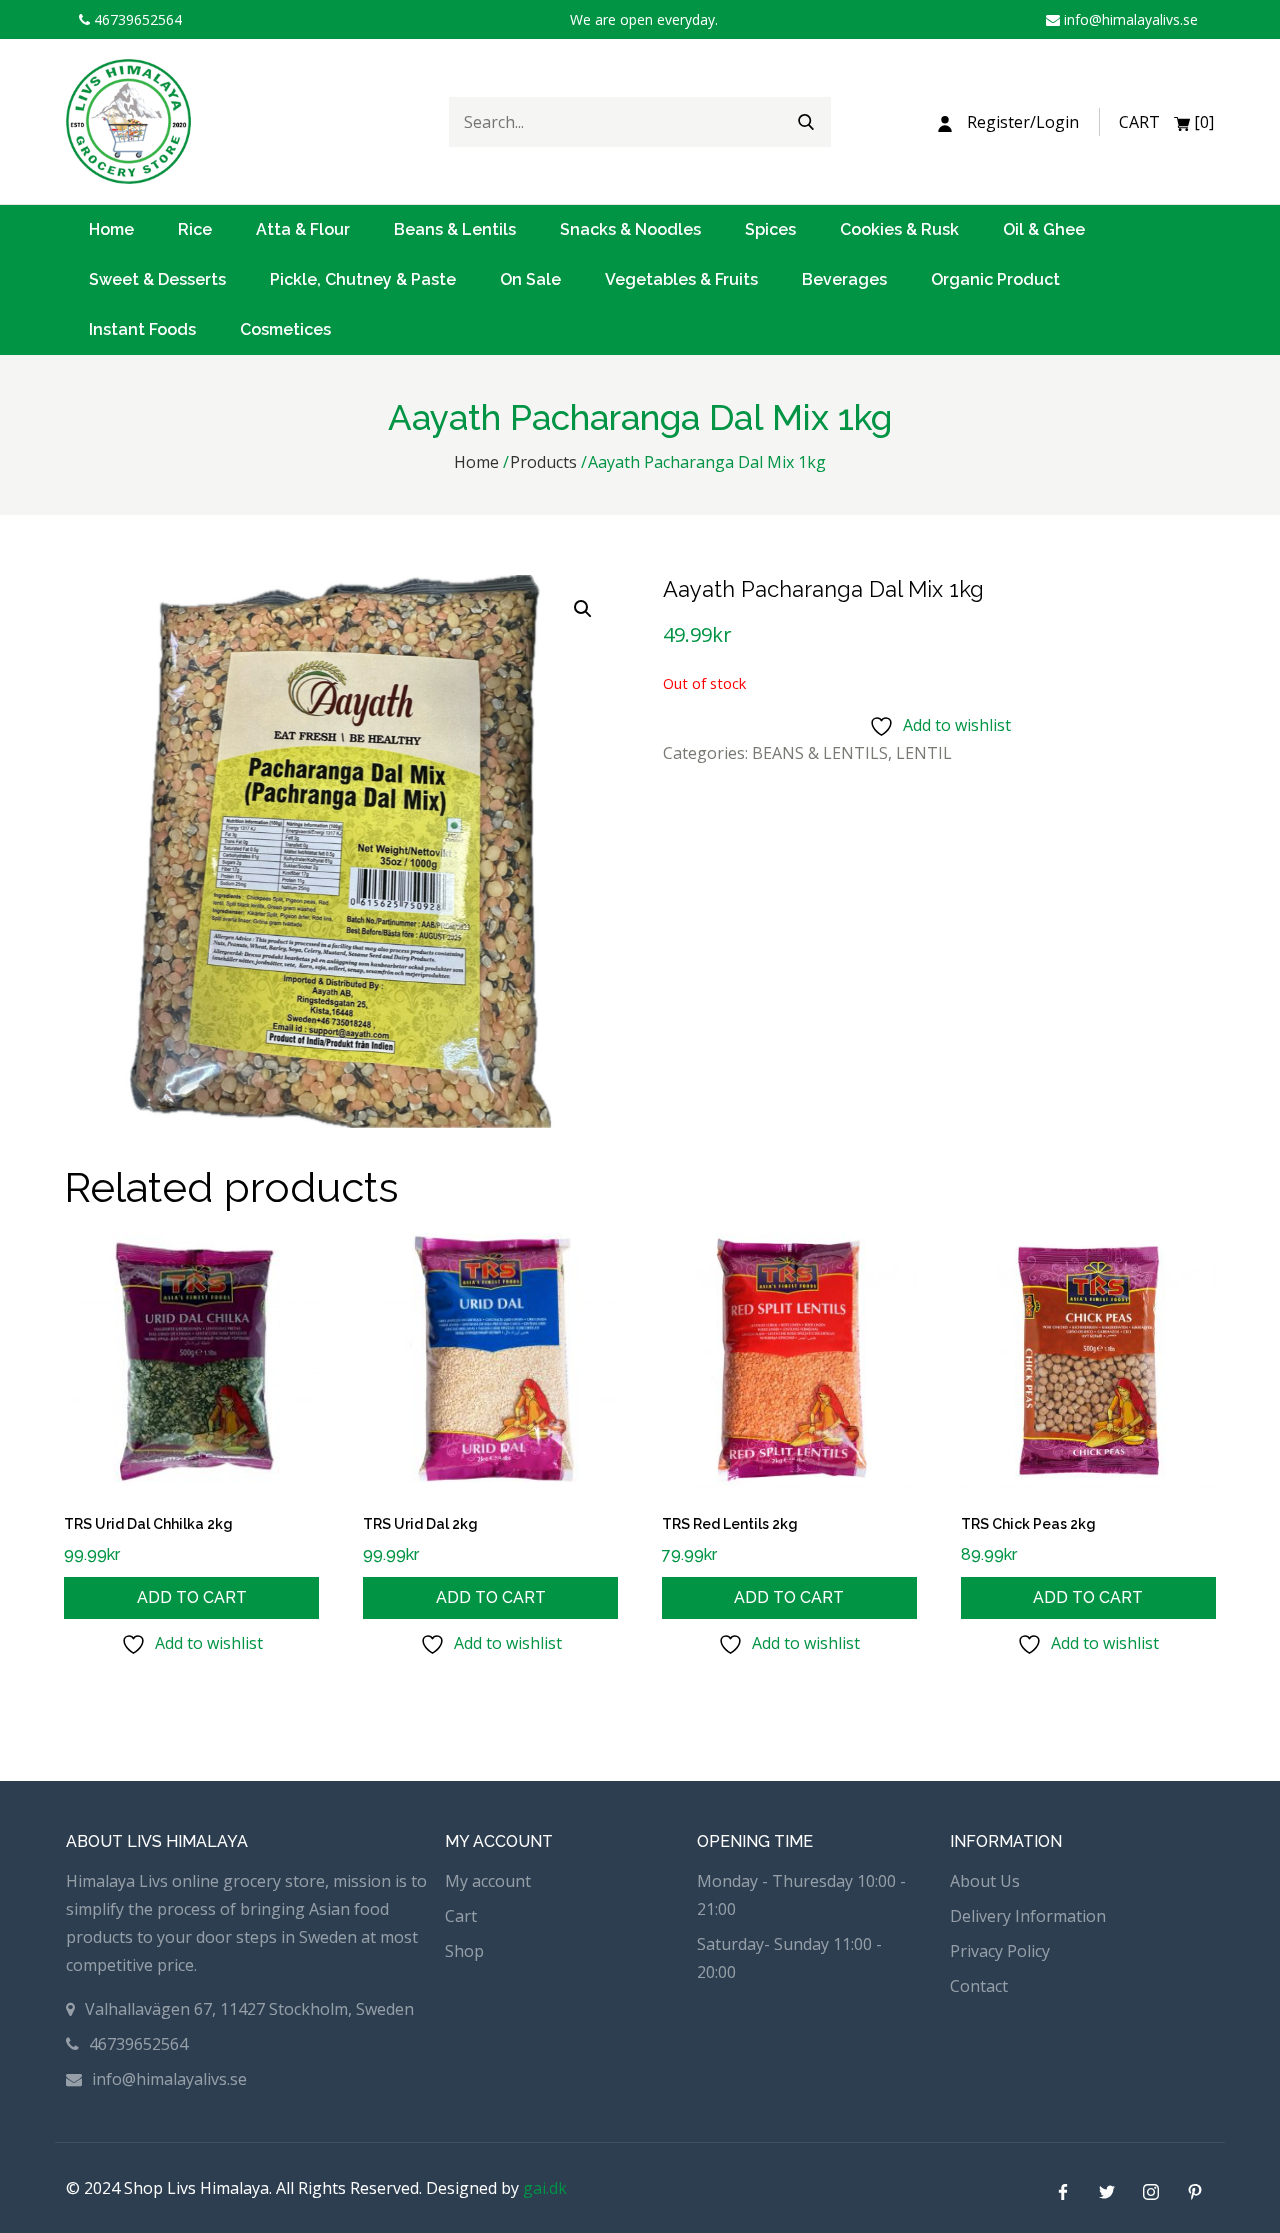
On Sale (530, 279)
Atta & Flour (303, 229)
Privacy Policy (1000, 1951)
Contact (979, 1986)
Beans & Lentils (455, 229)
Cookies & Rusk (899, 229)
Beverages (844, 279)
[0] (1166, 122)
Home (111, 229)
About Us (985, 1881)
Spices (770, 229)
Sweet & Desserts (157, 279)
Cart (461, 1916)
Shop (464, 1951)
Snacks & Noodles (630, 229)
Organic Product (995, 279)
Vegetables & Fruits (681, 279)
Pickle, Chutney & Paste (363, 279)
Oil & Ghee (1044, 229)
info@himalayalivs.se (1129, 19)
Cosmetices (285, 329)
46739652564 (136, 19)
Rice (195, 229)
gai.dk (545, 2188)
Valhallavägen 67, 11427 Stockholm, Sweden (249, 2009)
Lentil (924, 753)
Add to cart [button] (192, 1597)
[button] (583, 609)
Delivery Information (1028, 1916)
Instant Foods (142, 329)
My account (488, 1881)
